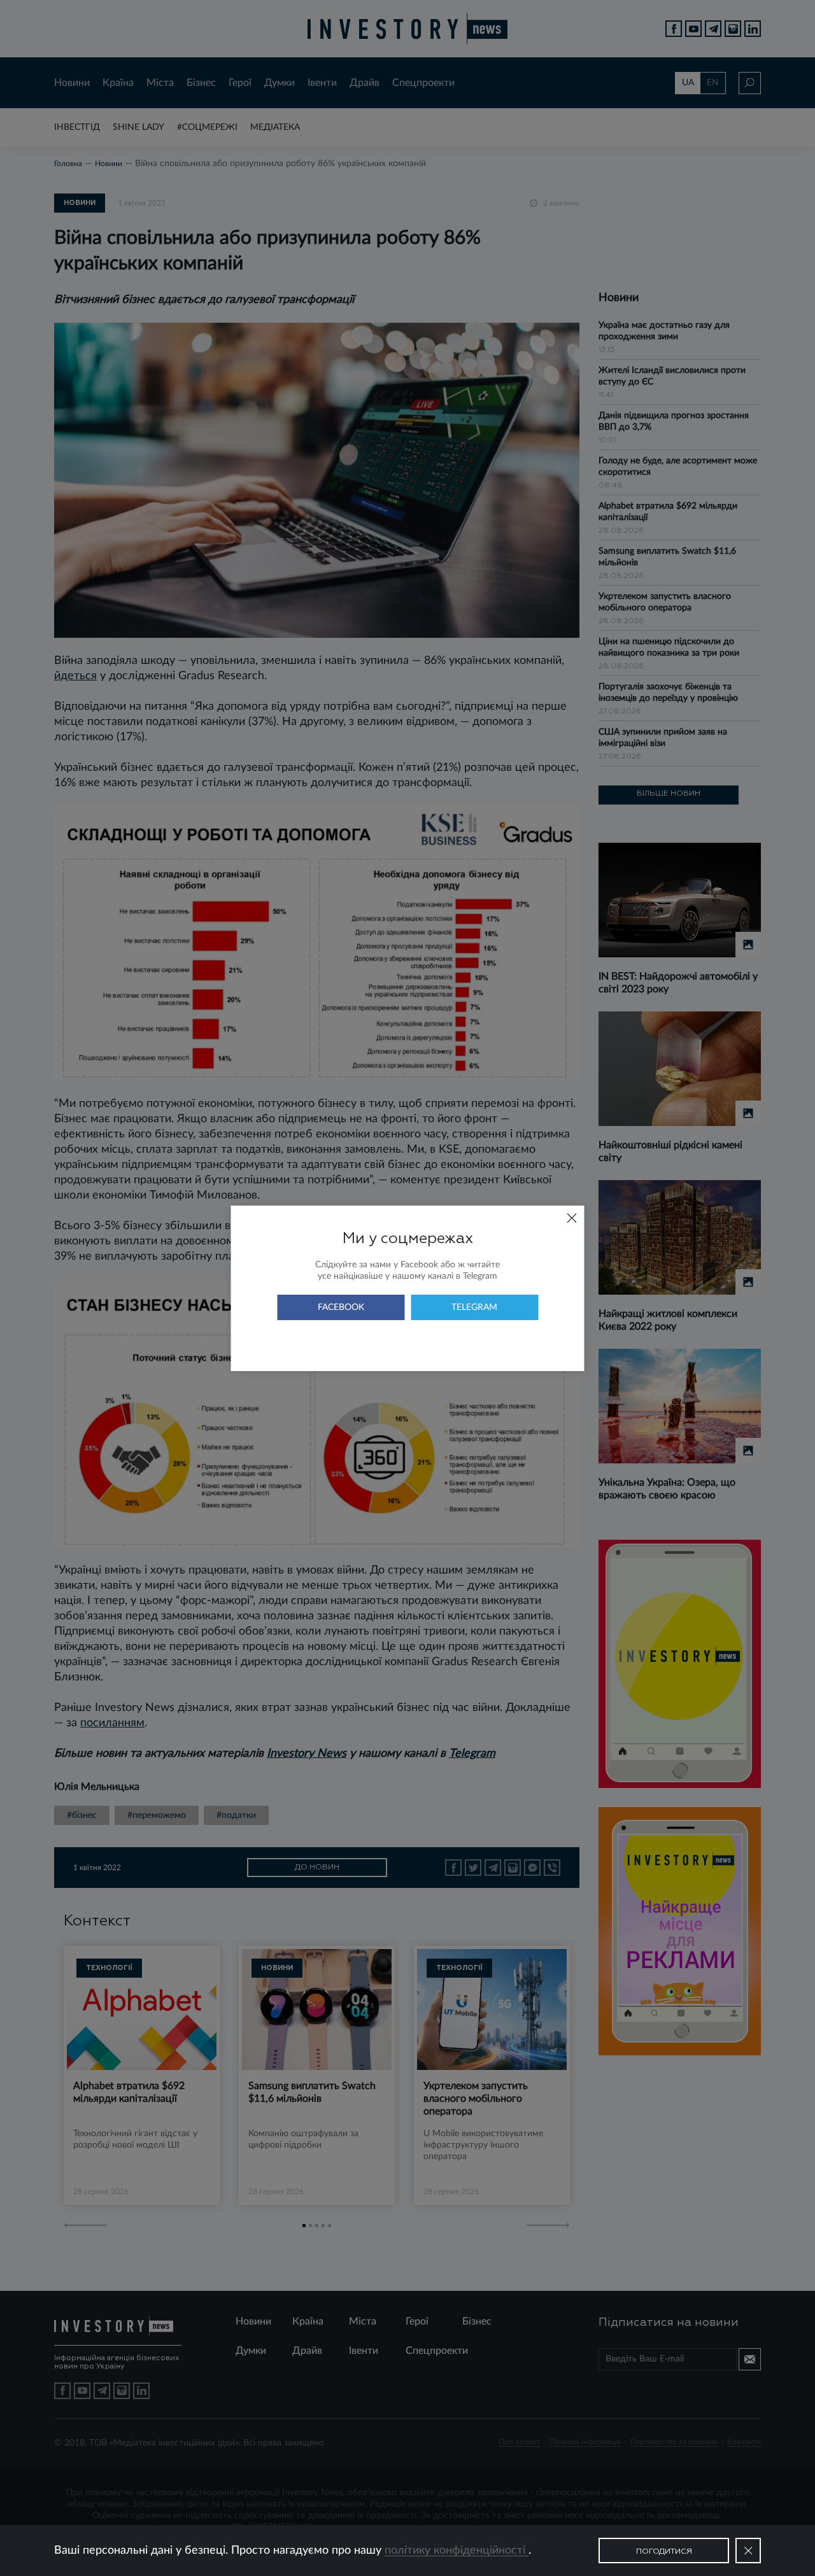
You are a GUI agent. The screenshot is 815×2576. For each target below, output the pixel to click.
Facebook (341, 1307)
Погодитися (664, 2552)
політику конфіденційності (457, 2551)
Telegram (474, 1307)
